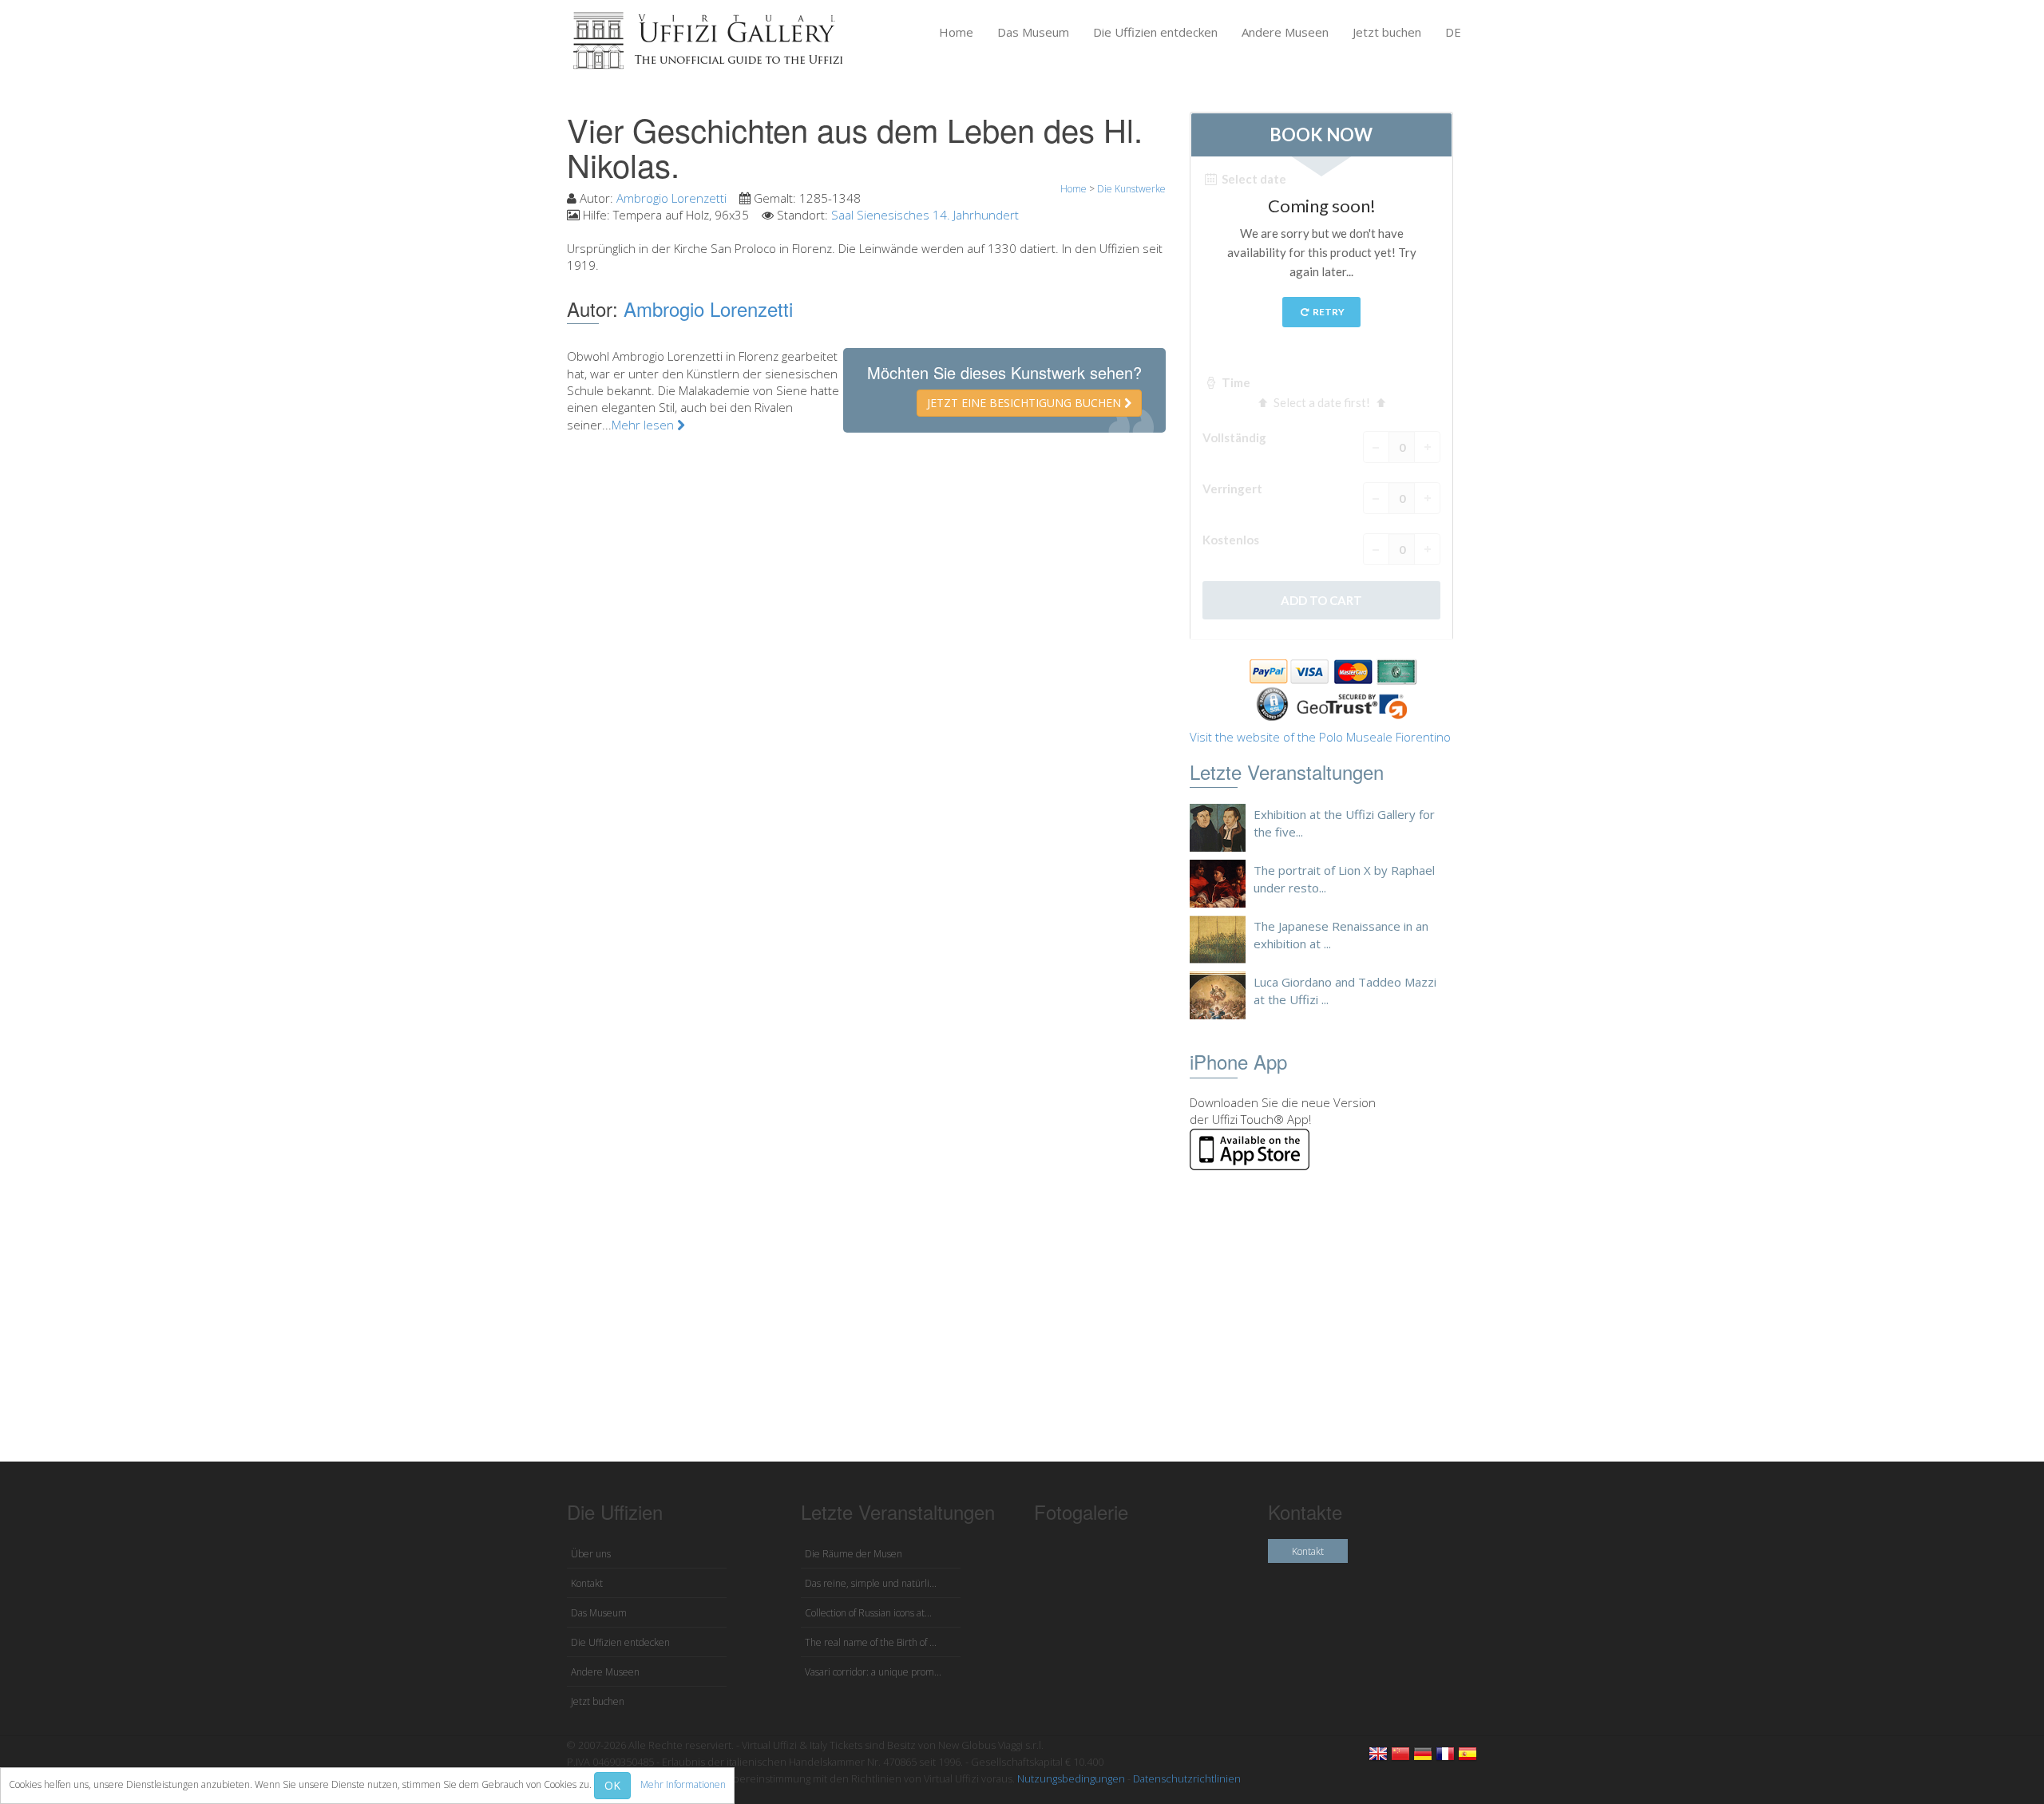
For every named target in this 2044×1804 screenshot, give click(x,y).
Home (956, 32)
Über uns (591, 1554)
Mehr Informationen (683, 1784)
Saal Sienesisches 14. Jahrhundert (925, 215)
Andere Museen (1285, 32)
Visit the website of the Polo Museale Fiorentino (1320, 737)
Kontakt (587, 1583)
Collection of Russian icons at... (868, 1613)
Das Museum (1033, 32)
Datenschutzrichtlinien (1187, 1778)
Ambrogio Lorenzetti (671, 198)
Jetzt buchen (1387, 32)
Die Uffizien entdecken (1155, 32)
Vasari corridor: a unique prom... (873, 1672)
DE (1453, 32)
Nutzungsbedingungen (1071, 1778)
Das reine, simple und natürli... (871, 1583)
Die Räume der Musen (854, 1554)
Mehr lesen (644, 425)
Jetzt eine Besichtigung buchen (1026, 403)
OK (612, 1785)
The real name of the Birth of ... (871, 1642)
